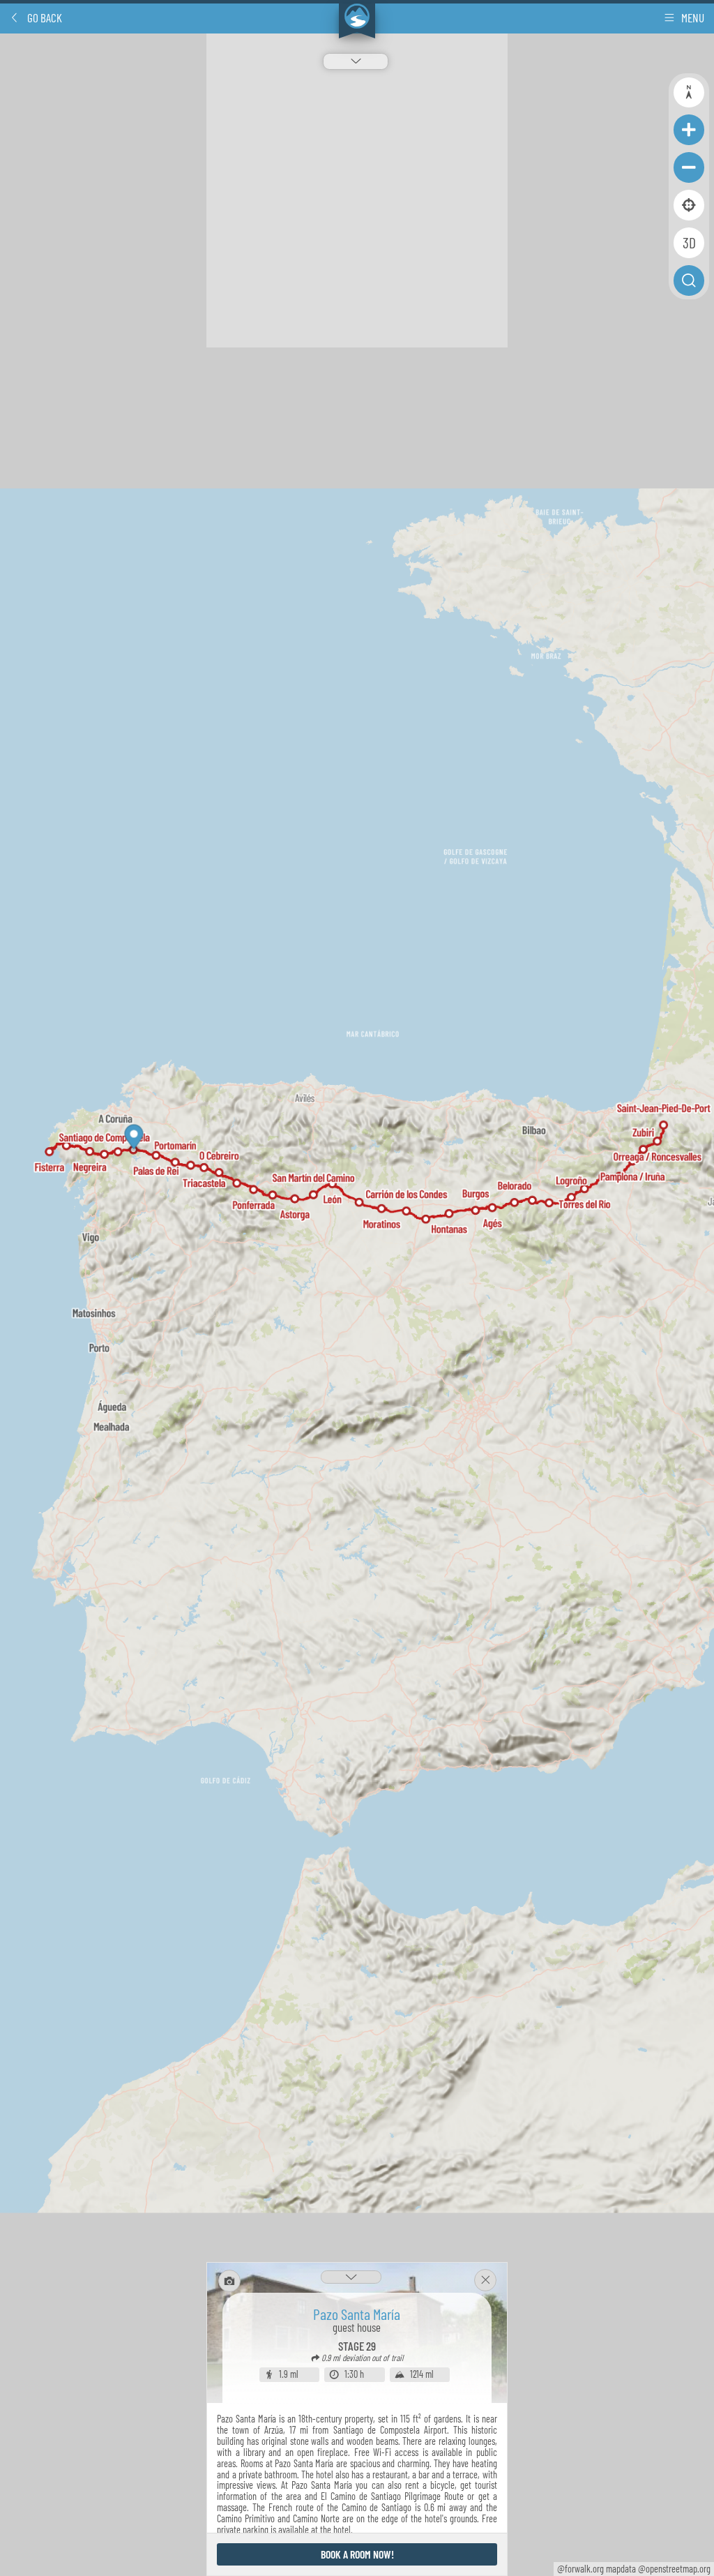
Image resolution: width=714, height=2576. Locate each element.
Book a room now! (357, 2554)
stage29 (357, 2346)
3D (689, 242)
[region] (357, 1305)
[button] (36, 17)
